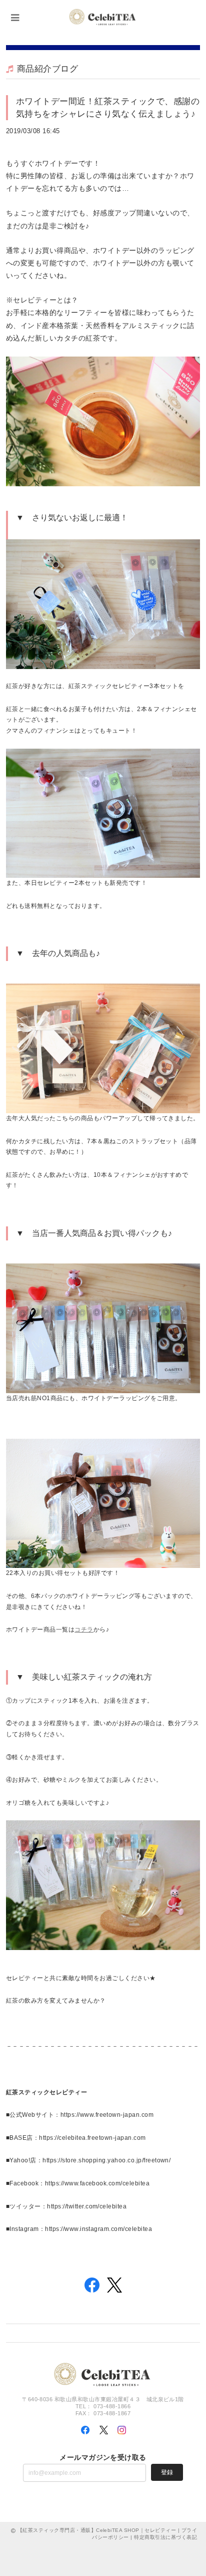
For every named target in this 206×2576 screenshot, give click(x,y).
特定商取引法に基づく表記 (165, 2537)
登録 (167, 2472)
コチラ (84, 1630)
